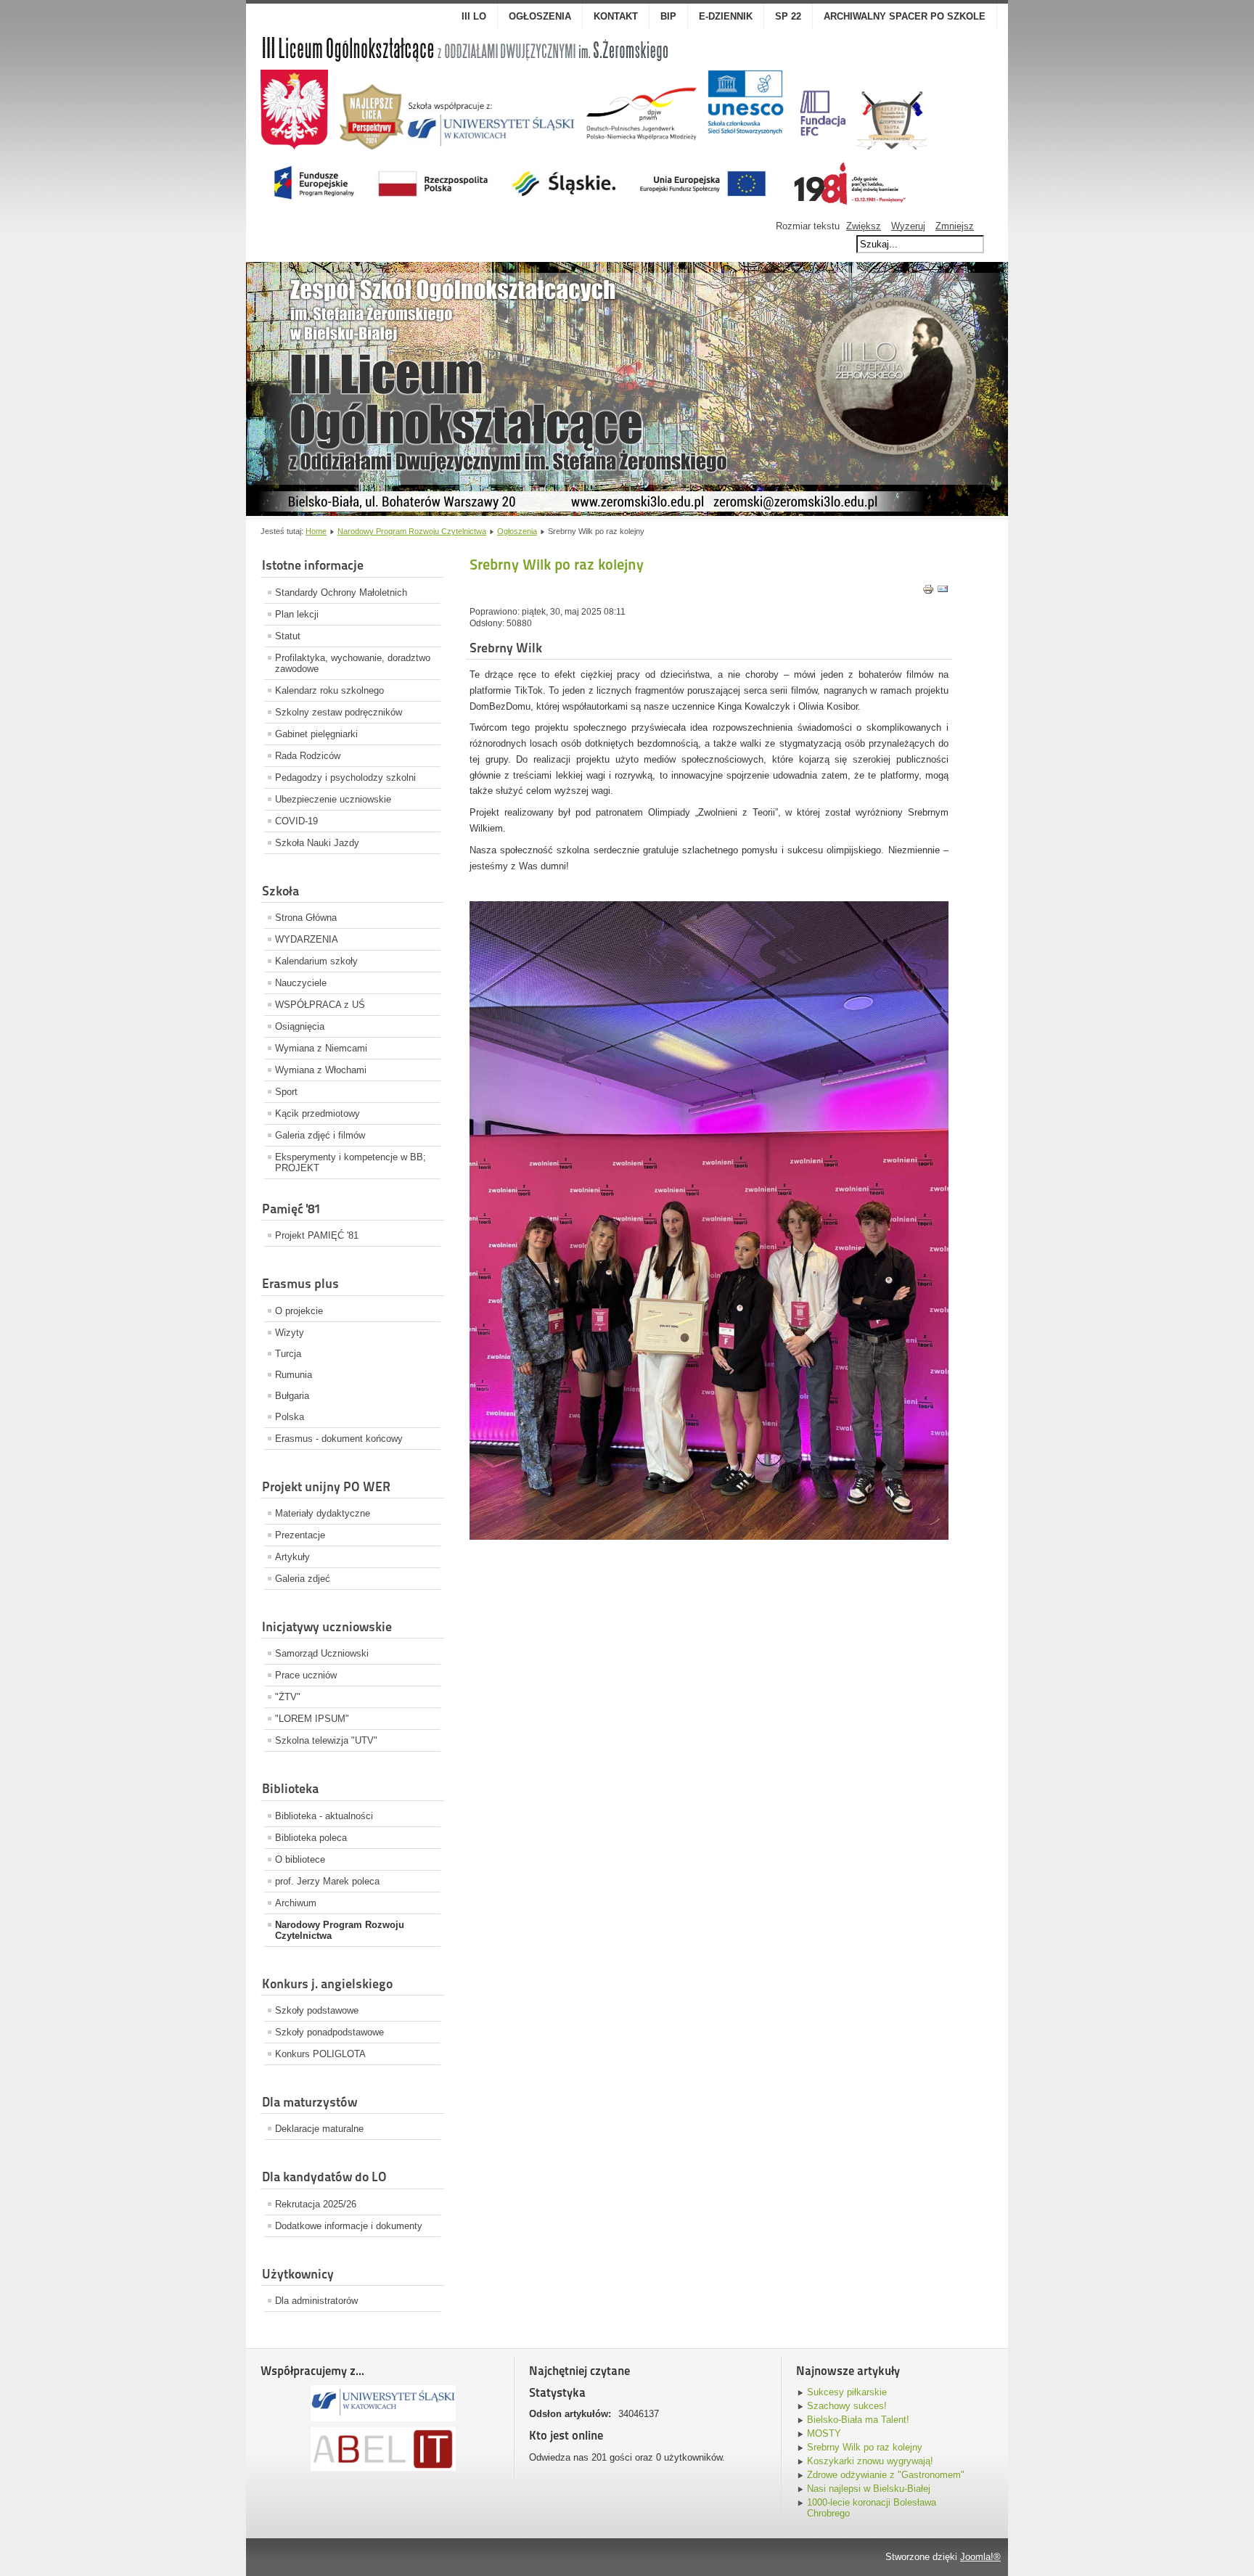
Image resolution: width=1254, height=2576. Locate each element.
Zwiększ (864, 226)
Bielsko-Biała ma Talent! (858, 2420)
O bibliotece (300, 1859)
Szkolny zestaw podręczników (339, 712)
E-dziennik (726, 16)
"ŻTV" (288, 1697)
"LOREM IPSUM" (312, 1719)
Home (316, 531)
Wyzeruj (908, 226)
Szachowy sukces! (847, 2406)
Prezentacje (300, 1535)
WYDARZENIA (307, 939)
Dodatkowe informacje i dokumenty (349, 2226)
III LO (474, 16)
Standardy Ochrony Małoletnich (341, 592)
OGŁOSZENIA (540, 16)
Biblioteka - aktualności (324, 1816)
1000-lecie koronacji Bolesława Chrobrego (872, 2508)
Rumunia (294, 1375)
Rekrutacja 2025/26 (316, 2204)
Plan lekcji (297, 614)
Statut (288, 636)
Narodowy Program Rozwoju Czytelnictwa (412, 531)
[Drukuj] (928, 592)
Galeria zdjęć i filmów (320, 1135)
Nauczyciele (301, 983)
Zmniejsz (955, 226)
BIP (668, 16)
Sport (286, 1092)
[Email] (943, 592)
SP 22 (788, 16)
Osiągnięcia (300, 1026)
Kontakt (616, 16)
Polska (290, 1417)
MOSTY (824, 2433)
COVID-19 (296, 821)
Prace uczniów (306, 1675)
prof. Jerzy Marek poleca (327, 1881)
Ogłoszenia (517, 531)
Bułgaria (292, 1396)
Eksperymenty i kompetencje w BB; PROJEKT (351, 1162)
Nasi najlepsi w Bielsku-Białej (869, 2489)
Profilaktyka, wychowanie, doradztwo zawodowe (353, 663)
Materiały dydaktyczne (323, 1513)
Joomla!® (980, 2557)
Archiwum (296, 1903)
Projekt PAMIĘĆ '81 (317, 1235)
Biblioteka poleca (311, 1838)
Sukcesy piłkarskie (847, 2392)
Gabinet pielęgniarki (316, 734)
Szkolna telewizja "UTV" (326, 1740)
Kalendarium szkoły (316, 961)
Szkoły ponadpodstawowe (329, 2032)
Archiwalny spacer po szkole (905, 16)
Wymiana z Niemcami (321, 1048)
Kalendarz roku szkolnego (329, 690)
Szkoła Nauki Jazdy (317, 843)
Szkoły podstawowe (317, 2010)
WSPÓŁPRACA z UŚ (320, 1005)
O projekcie (299, 1311)
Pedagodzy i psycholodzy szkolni (345, 778)
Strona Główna (306, 918)
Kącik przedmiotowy (317, 1113)
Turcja (288, 1354)
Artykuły (292, 1557)
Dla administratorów (316, 2301)
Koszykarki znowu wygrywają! (870, 2461)
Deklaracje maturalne (319, 2129)
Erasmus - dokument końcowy (339, 1439)
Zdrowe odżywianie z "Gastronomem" (886, 2475)
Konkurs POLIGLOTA (320, 2054)
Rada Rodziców (308, 756)
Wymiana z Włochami (321, 1070)
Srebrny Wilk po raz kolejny (865, 2447)
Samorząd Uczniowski (322, 1653)
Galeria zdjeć (303, 1579)
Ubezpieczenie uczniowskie (333, 799)
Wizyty (290, 1333)
